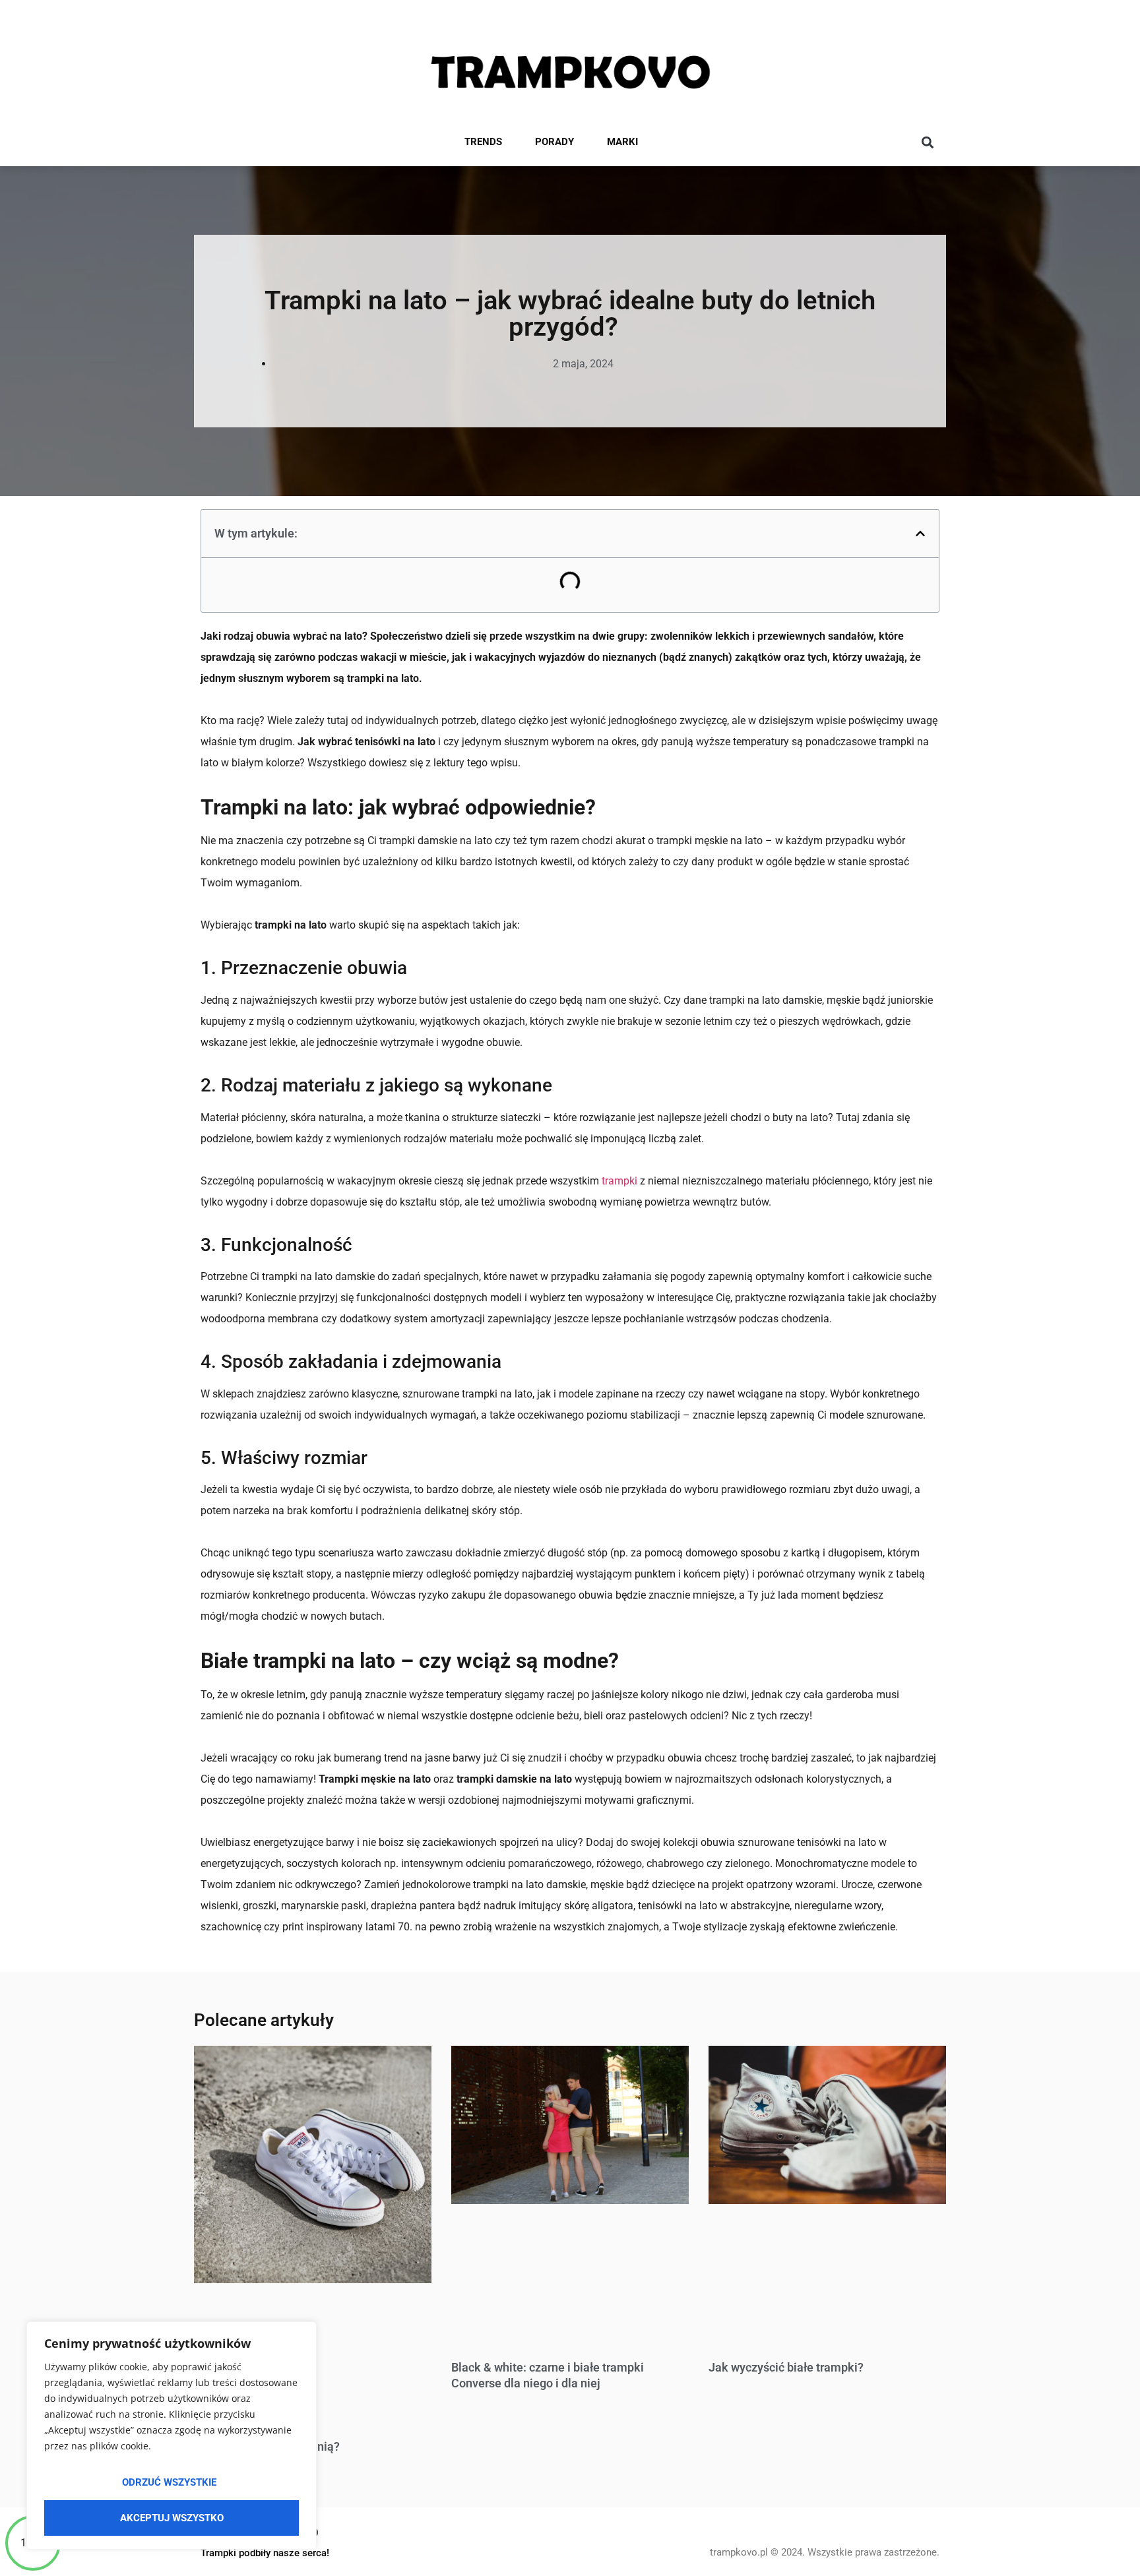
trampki (619, 1181)
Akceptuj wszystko (172, 2518)
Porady (554, 142)
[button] (927, 143)
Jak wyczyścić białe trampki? (786, 2367)
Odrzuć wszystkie (169, 2482)
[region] (172, 2436)
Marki (622, 142)
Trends (483, 142)
